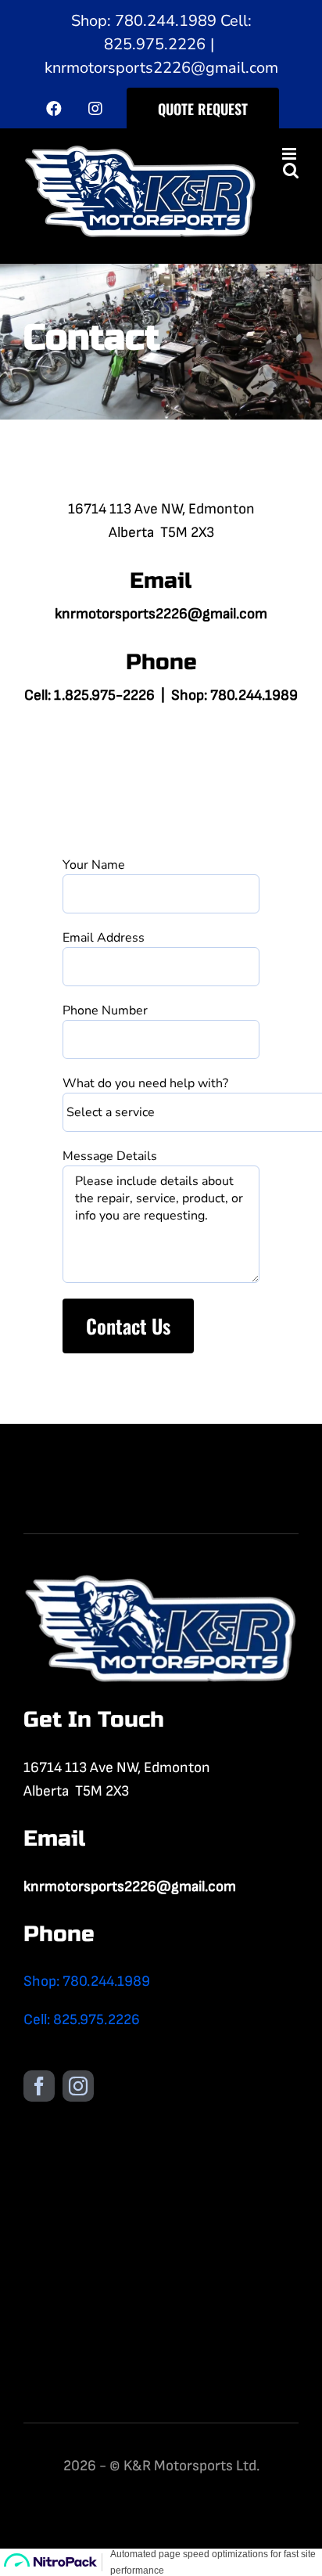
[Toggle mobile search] (291, 170)
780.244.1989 (254, 695)
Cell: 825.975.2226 (82, 2020)
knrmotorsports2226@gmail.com (161, 68)
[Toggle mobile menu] (290, 154)
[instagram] (78, 2086)
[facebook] (39, 2086)
